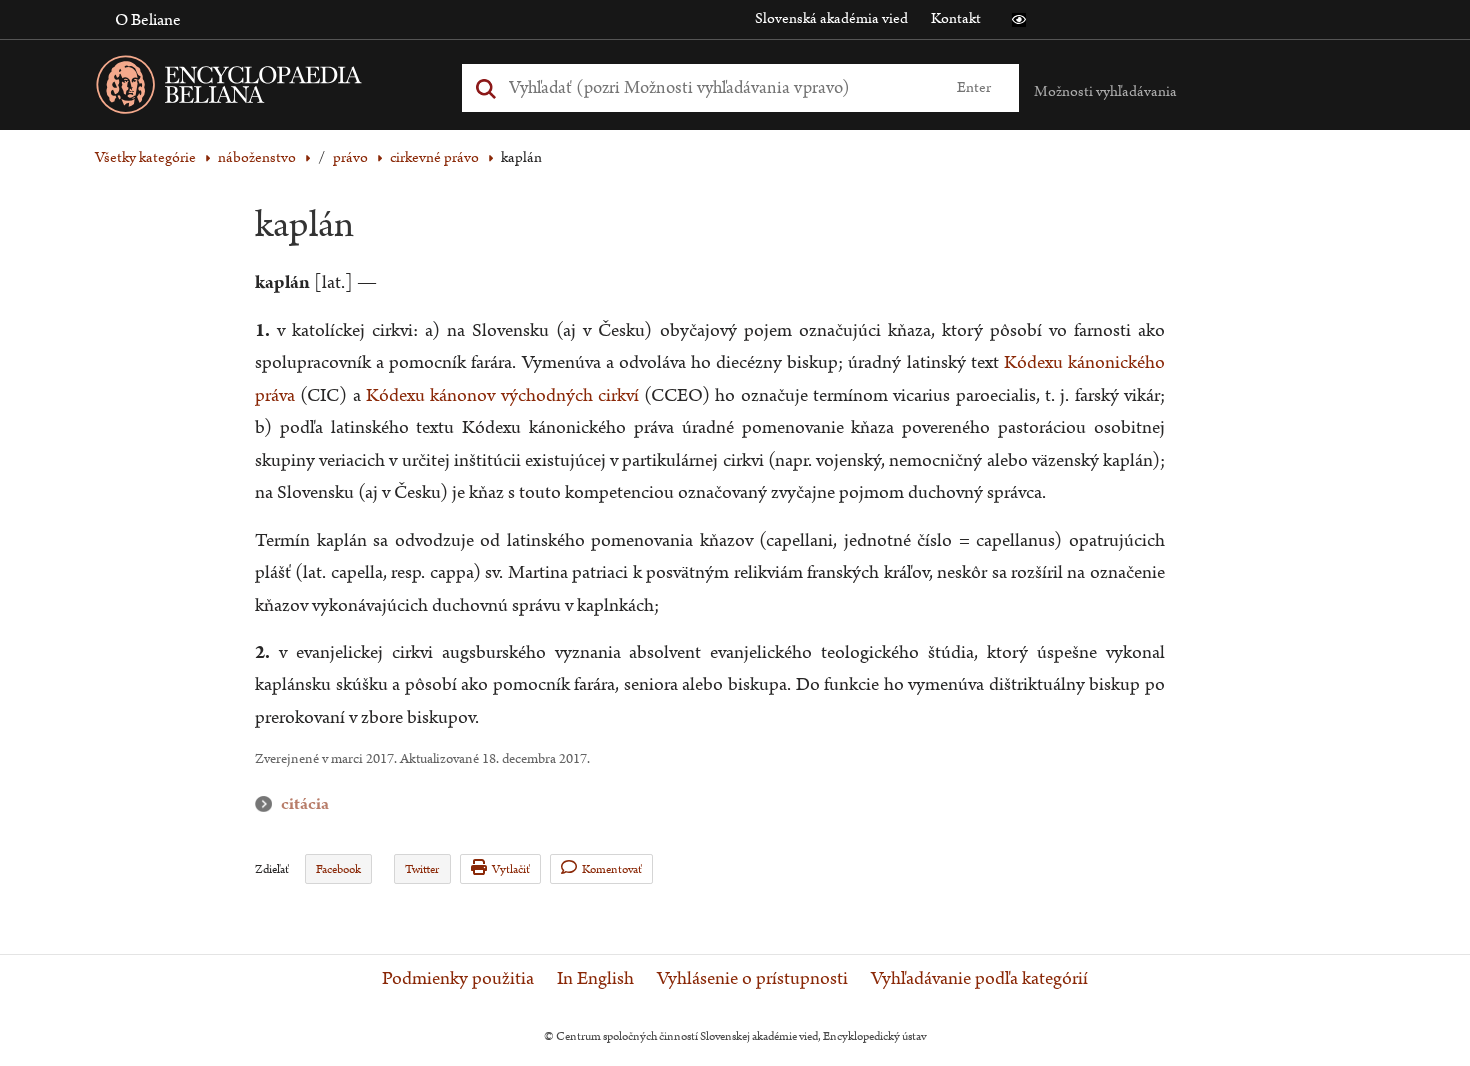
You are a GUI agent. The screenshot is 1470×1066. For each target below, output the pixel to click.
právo (350, 157)
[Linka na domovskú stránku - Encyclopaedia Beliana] (260, 88)
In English (595, 979)
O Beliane (148, 20)
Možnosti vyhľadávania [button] (1105, 91)
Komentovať (612, 869)
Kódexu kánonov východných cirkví (502, 395)
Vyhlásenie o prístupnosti (752, 979)
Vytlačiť (511, 869)
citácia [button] (268, 804)
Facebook (338, 869)
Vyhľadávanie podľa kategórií (979, 979)
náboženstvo (257, 157)
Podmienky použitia (458, 979)
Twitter (422, 869)
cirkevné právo (434, 157)
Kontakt (956, 18)
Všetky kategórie (145, 157)
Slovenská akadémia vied (831, 18)
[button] (1019, 20)
